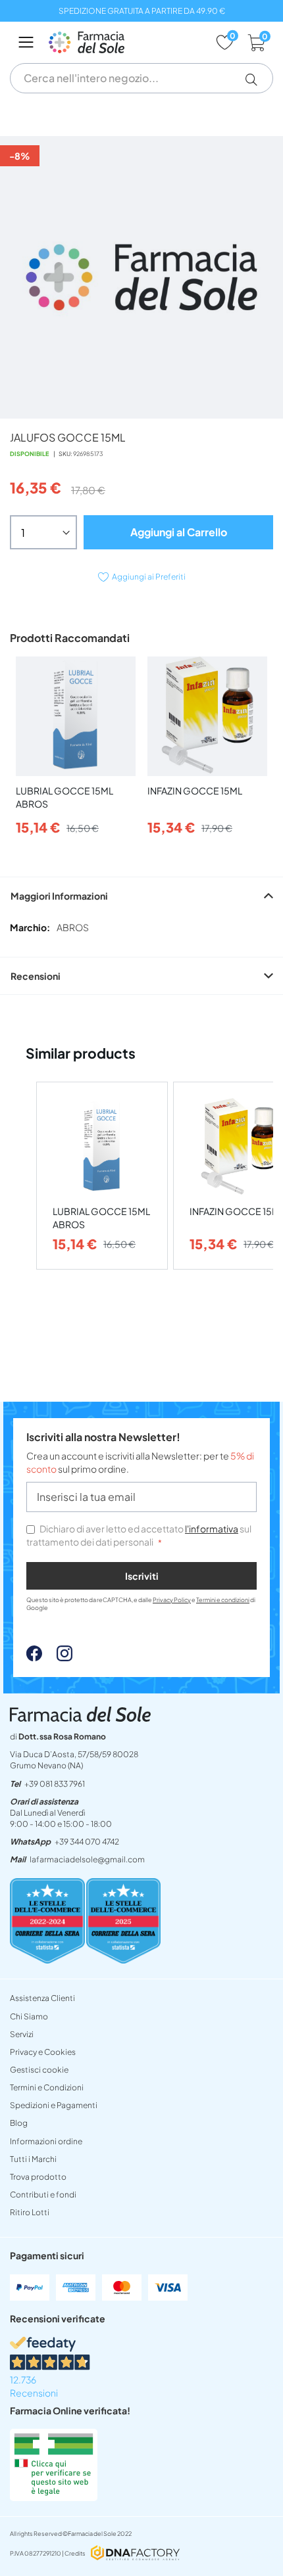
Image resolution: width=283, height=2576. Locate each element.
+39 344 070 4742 (87, 1842)
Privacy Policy (172, 1600)
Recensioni (36, 976)
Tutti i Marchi (33, 2159)
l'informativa (212, 1529)
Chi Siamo (29, 2016)
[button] (256, 80)
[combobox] (141, 78)
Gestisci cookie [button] (39, 2070)
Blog (19, 2123)
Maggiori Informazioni (59, 896)
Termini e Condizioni (47, 2087)
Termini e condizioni (223, 1600)
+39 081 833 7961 (55, 1784)
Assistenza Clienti (42, 1998)
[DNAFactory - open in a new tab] (135, 2554)
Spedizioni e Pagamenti (54, 2105)
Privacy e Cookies (43, 2052)
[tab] (141, 895)
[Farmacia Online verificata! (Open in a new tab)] (54, 2497)
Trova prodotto (38, 2177)
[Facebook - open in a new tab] (34, 1657)
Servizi (22, 2034)
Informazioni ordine (46, 2141)
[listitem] (102, 1176)
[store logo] (125, 42)
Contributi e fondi (43, 2195)
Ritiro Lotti (30, 2212)
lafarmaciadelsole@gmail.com (87, 1859)
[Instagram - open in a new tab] (58, 1657)
